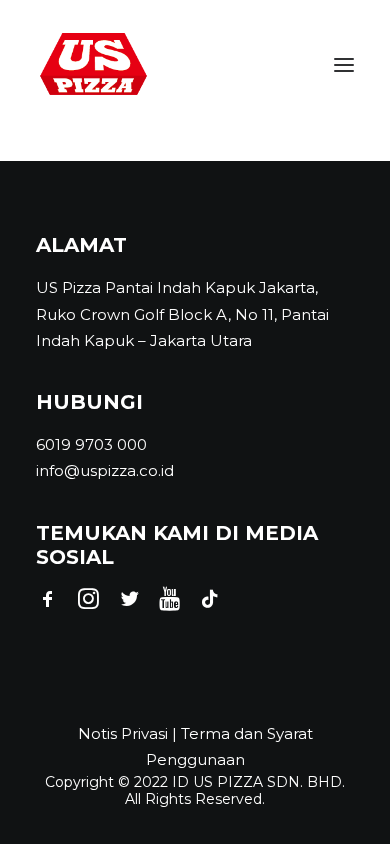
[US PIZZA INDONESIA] (93, 64)
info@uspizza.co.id (105, 470)
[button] (344, 64)
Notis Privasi (123, 733)
